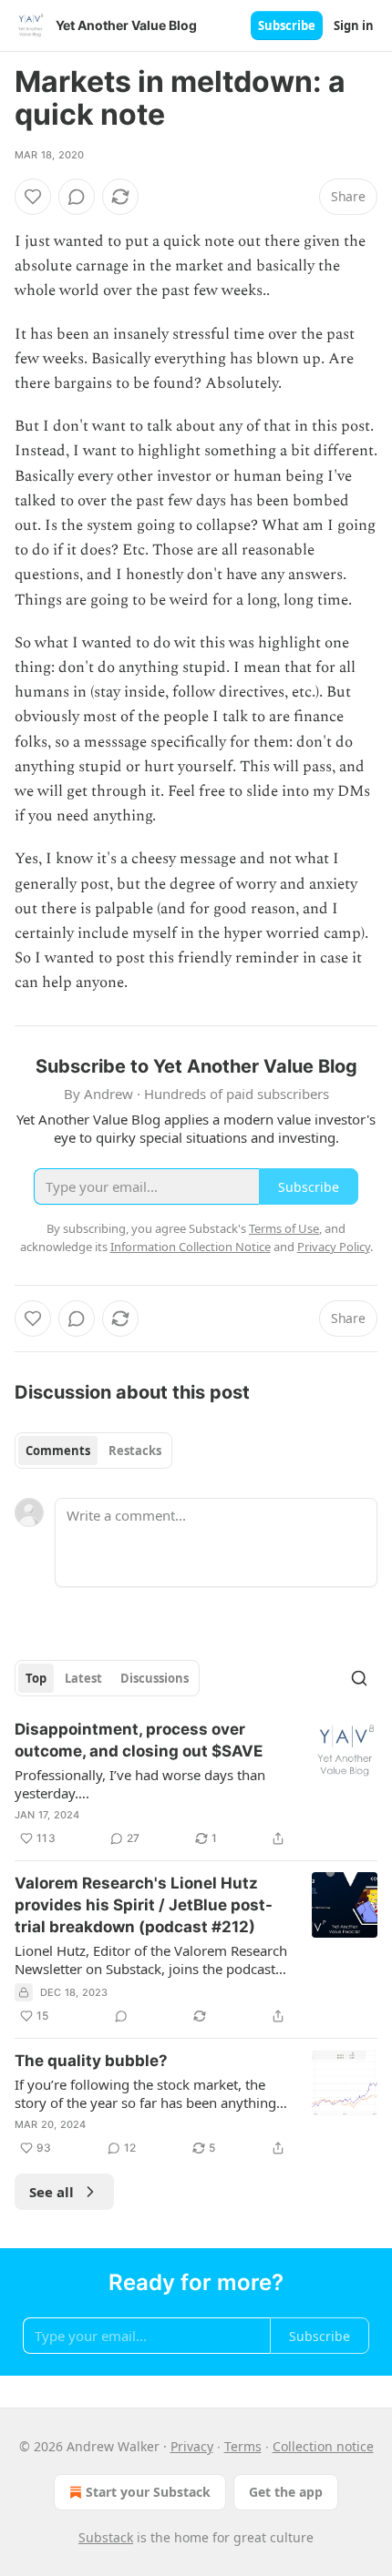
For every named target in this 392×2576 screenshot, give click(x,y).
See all (52, 2192)
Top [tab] (36, 1678)
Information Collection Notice (191, 1247)
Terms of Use (284, 1228)
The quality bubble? (91, 2061)
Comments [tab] (58, 1451)
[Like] (33, 197)
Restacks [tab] (135, 1451)
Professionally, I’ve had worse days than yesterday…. (140, 1784)
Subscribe (287, 25)
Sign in (354, 25)
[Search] (359, 1678)
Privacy (192, 2446)
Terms (243, 2446)
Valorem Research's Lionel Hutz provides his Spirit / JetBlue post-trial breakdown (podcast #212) (144, 1905)
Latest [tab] (83, 1678)
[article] (196, 1784)
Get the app (286, 2492)
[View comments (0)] (77, 197)
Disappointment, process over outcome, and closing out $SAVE (139, 1740)
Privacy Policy (334, 1247)
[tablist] (93, 1451)
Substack (106, 2537)
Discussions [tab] (155, 1678)
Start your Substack (148, 2492)
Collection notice (323, 2446)
